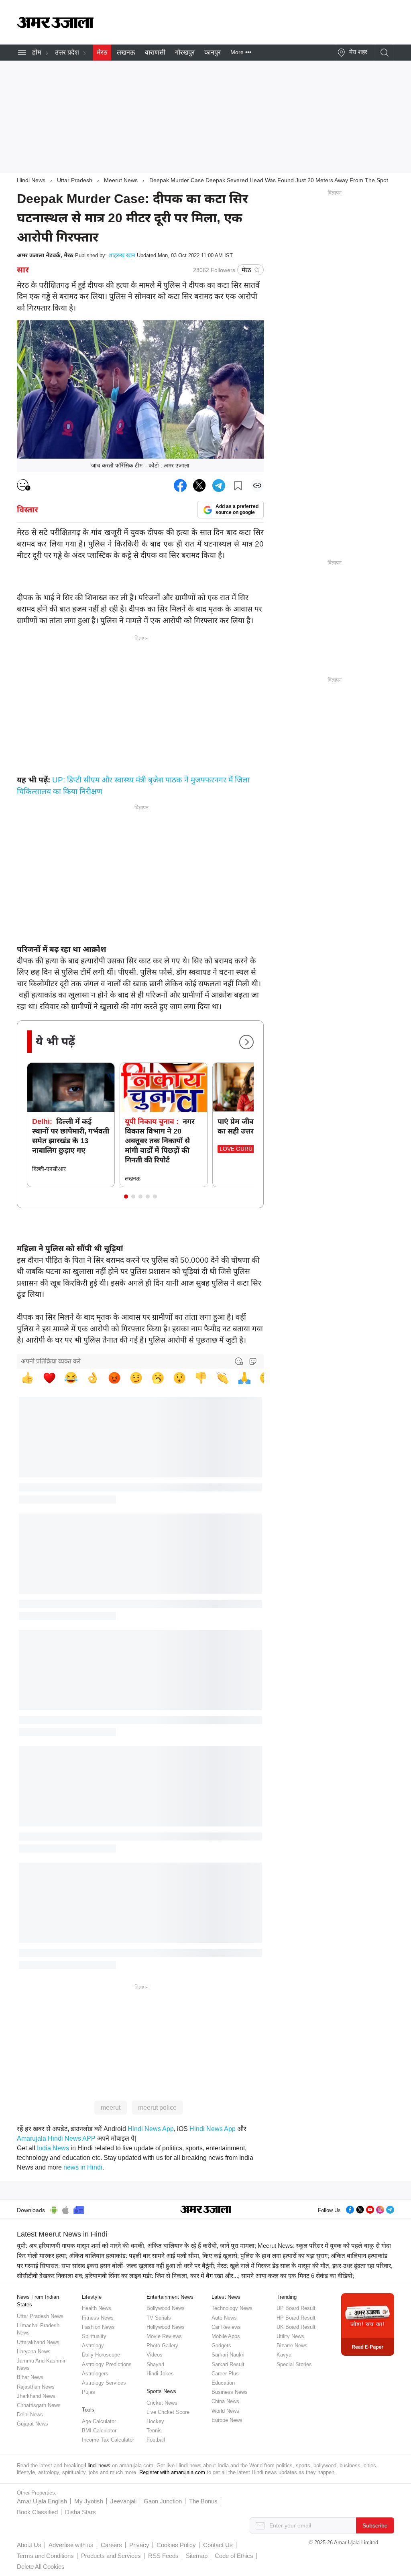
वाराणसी (155, 52)
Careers (111, 2545)
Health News (97, 2308)
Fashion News (98, 2327)
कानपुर (213, 52)
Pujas (89, 2392)
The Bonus (203, 2501)
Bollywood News (166, 2308)
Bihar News (30, 2377)
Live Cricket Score (168, 2412)
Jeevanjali (123, 2501)
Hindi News (31, 180)
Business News (230, 2392)
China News (225, 2401)
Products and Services (111, 2556)
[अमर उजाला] (55, 26)
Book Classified (37, 2512)
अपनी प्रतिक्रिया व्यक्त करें (51, 1361)
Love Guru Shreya (248, 1149)
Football (156, 2440)
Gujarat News (33, 2424)
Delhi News (30, 2414)
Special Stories (294, 2364)
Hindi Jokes (160, 2374)
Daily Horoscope (101, 2355)
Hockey (155, 2421)
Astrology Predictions (107, 2364)
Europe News (227, 2420)
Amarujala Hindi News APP (56, 2138)
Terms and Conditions (45, 2556)
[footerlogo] (206, 2210)
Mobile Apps (226, 2336)
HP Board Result (296, 2318)
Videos (155, 2355)
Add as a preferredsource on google (237, 509)
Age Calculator (99, 2421)
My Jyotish (89, 2501)
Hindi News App (151, 2129)
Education (223, 2383)
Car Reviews (226, 2327)
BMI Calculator (99, 2431)
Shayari (155, 2364)
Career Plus (225, 2374)
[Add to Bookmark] (238, 486)
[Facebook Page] (350, 2209)
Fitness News (98, 2318)
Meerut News (121, 180)
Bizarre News (292, 2345)
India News (53, 2148)
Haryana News (34, 2352)
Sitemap (197, 2556)
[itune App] (66, 2209)
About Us (29, 2545)
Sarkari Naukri (228, 2355)
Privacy (139, 2545)
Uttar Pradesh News (40, 2316)
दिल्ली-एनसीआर (49, 1169)
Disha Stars (80, 2512)
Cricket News (162, 2403)
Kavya (284, 2355)
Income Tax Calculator (108, 2440)
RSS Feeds (163, 2556)
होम (37, 52)
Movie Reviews (164, 2336)
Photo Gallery (162, 2345)
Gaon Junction (163, 2501)
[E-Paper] (368, 2324)
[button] (126, 1197)
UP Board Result (296, 2308)
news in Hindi (83, 2167)
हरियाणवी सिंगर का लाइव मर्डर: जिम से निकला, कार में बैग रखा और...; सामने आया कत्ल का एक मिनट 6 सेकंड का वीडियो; (220, 2276)
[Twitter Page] (360, 2209)
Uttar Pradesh (75, 180)
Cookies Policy (176, 2545)
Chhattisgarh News (39, 2405)
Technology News (232, 2308)
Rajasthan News (36, 2387)
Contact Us (218, 2545)
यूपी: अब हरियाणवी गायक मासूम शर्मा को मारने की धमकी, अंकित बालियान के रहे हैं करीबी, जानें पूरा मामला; (136, 2246)
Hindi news (98, 2465)
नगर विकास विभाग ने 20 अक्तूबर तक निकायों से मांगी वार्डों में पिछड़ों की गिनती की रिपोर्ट (160, 1141)
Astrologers (95, 2374)
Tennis (154, 2431)
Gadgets (221, 2345)
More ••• (241, 52)
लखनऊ (126, 52)
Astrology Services (104, 2383)
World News (225, 2411)
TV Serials (159, 2318)
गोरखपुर (185, 52)
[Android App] (54, 2209)
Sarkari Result (228, 2364)
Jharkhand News (36, 2396)
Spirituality (94, 2336)
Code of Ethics (234, 2556)
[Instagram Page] (380, 2209)
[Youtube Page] (370, 2209)
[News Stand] (79, 2209)
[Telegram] (390, 2209)
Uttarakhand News (38, 2342)
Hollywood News (166, 2327)
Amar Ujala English (42, 2501)
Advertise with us (71, 2545)
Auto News (224, 2318)
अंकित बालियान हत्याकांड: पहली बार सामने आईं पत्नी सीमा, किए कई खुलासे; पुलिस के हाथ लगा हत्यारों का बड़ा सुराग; (199, 2256)
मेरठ (102, 52)
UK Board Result (296, 2327)
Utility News (290, 2336)
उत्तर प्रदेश (67, 52)
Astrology (93, 2345)
